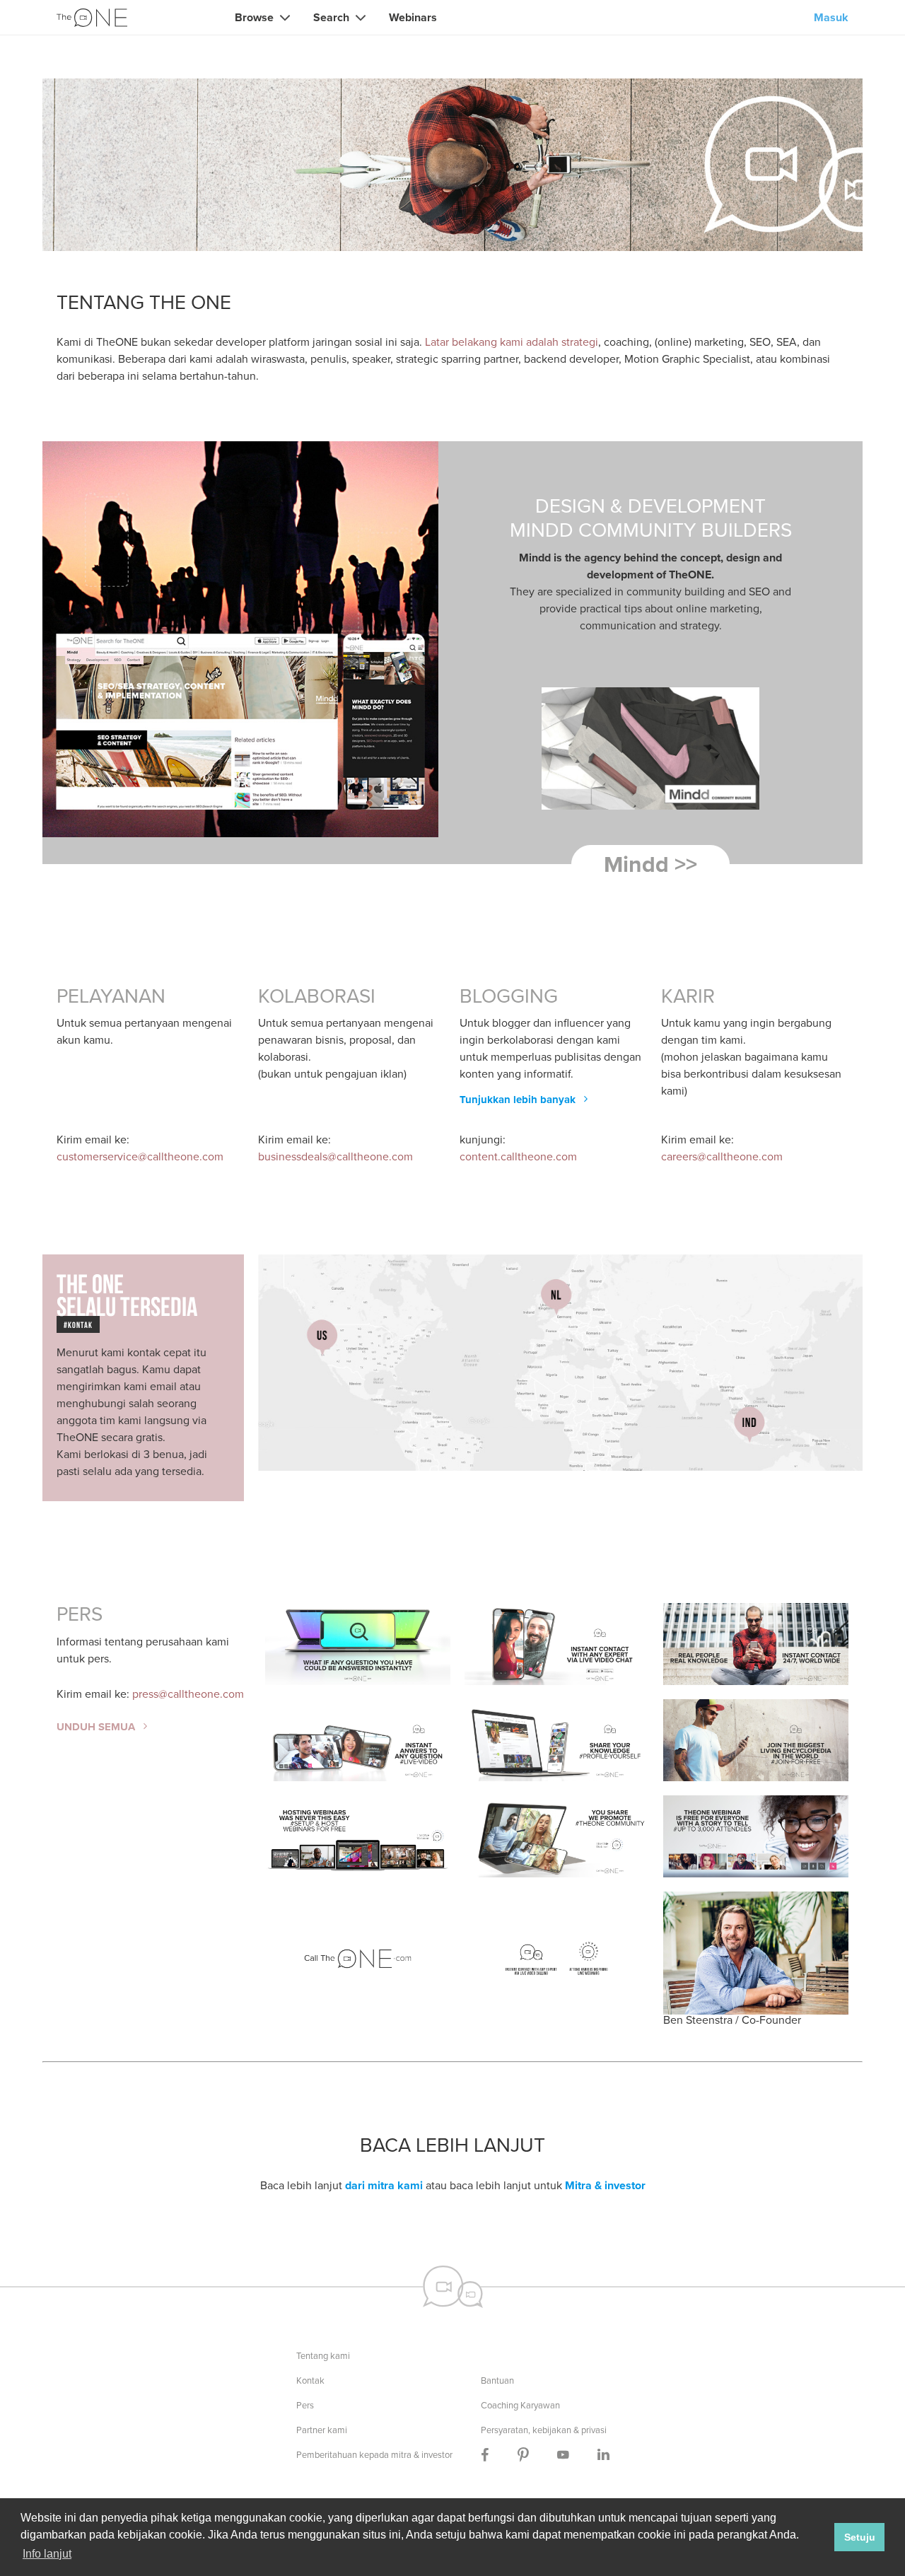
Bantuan (497, 2380)
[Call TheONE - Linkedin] (603, 2455)
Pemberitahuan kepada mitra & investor (374, 2455)
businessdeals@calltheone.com (335, 1156)
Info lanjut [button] (47, 2554)
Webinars (413, 17)
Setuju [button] (860, 2537)
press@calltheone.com (188, 1694)
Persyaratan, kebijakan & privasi (544, 2430)
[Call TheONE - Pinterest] (523, 2455)
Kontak (310, 2380)
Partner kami (322, 2430)
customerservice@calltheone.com (140, 1156)
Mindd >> (650, 864)
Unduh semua (97, 1727)
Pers (305, 2405)
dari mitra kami (384, 2185)
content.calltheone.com (518, 1156)
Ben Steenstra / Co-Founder (732, 2019)
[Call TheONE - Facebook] (485, 2455)
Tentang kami (323, 2356)
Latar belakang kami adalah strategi (512, 342)
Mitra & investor (605, 2185)
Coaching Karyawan (520, 2405)
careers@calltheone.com (722, 1156)
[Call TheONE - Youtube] (563, 2455)
